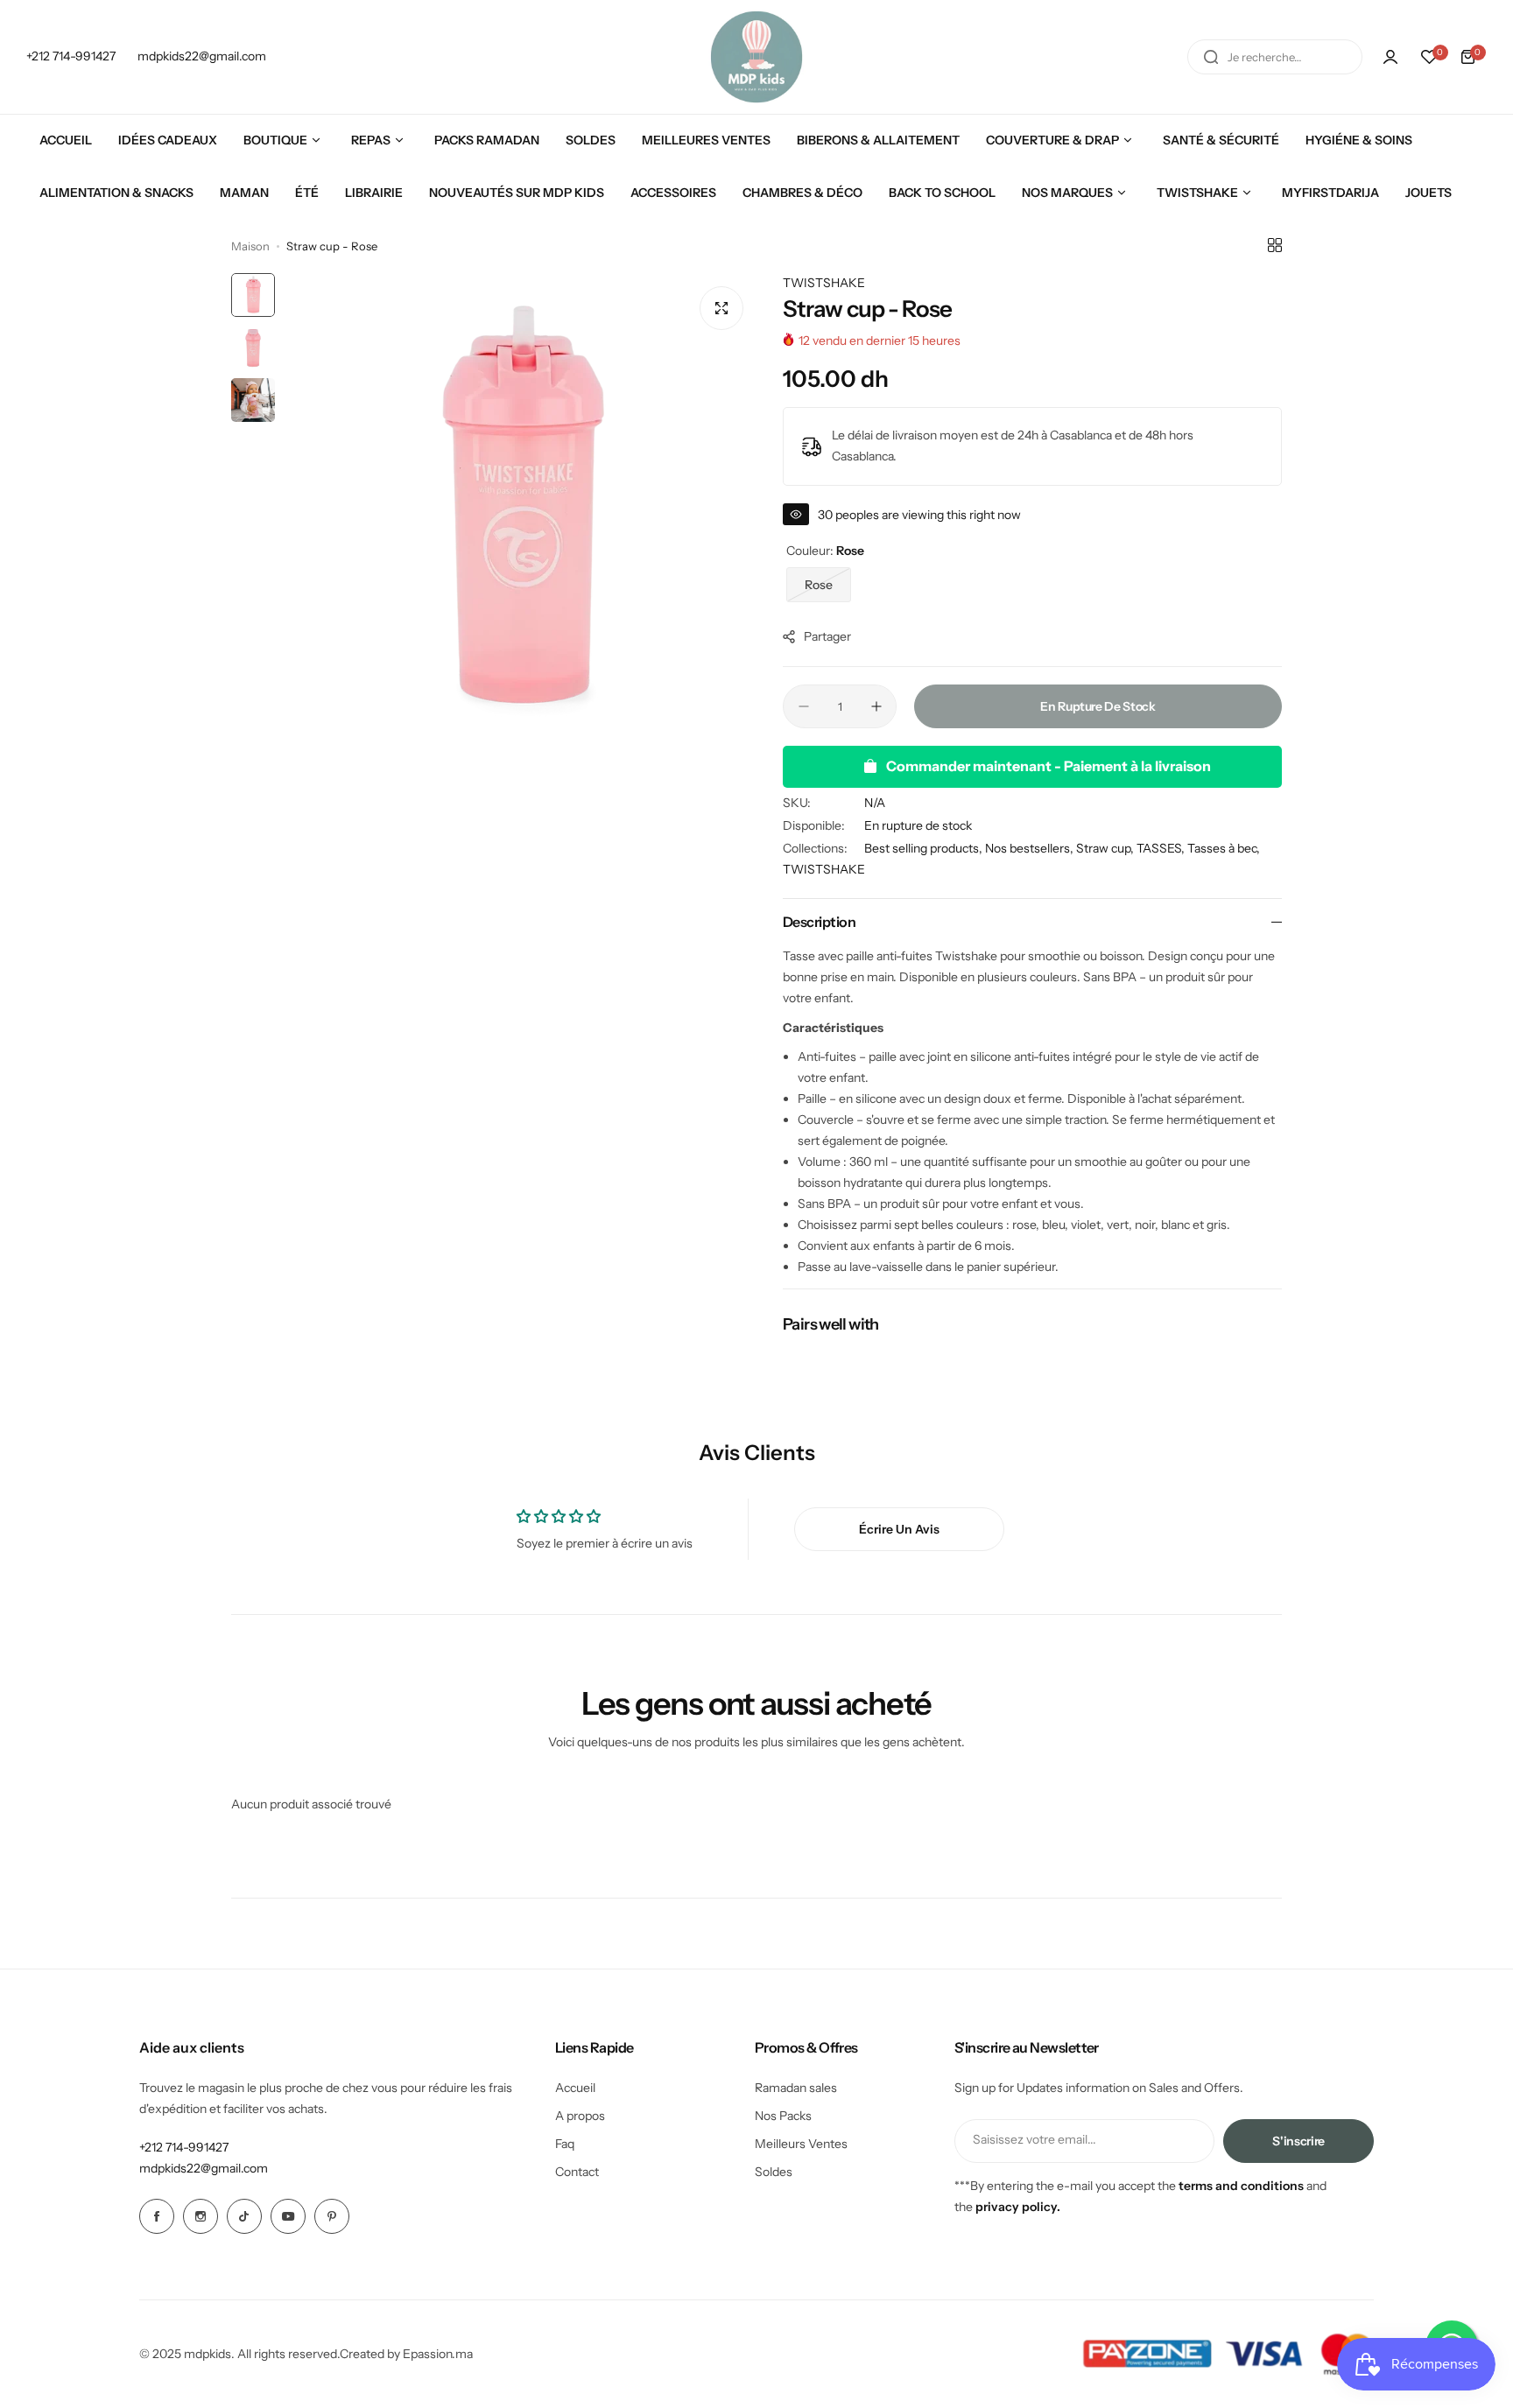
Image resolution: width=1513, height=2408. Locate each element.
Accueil (575, 2088)
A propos (580, 2116)
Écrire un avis (899, 1529)
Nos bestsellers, (1031, 848)
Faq (565, 2144)
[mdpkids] (756, 57)
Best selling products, (925, 848)
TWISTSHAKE (824, 283)
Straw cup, (1106, 848)
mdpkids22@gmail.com (204, 2168)
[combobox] (1275, 57)
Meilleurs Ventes (801, 2144)
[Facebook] (157, 2216)
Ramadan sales (796, 2088)
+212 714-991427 (184, 2147)
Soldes (774, 2172)
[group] (520, 509)
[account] (1390, 57)
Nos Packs (783, 2116)
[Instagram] (201, 2216)
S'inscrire (1298, 2141)
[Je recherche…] (1211, 57)
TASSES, (1162, 848)
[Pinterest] (332, 2216)
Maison (250, 246)
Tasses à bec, (1224, 848)
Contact (577, 2172)
